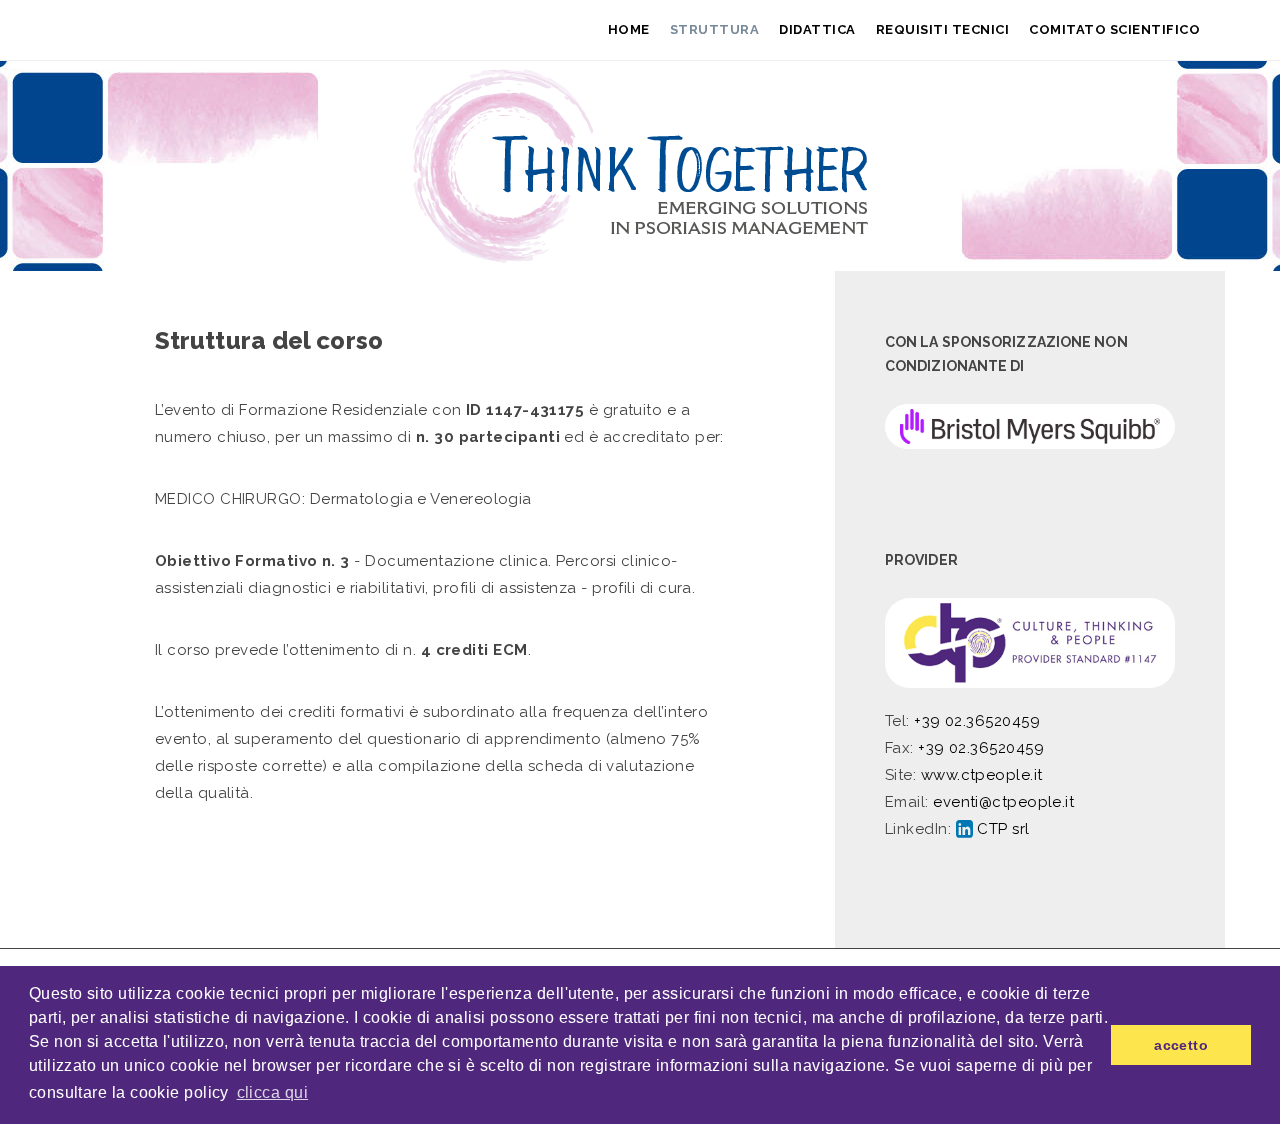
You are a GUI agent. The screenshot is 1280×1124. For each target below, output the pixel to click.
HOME (629, 29)
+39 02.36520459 (977, 721)
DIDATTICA (817, 29)
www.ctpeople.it (982, 775)
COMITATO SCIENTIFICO (1114, 29)
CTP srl (1001, 829)
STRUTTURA (715, 29)
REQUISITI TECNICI (943, 29)
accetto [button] (1181, 1045)
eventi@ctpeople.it (1003, 802)
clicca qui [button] (273, 1092)
